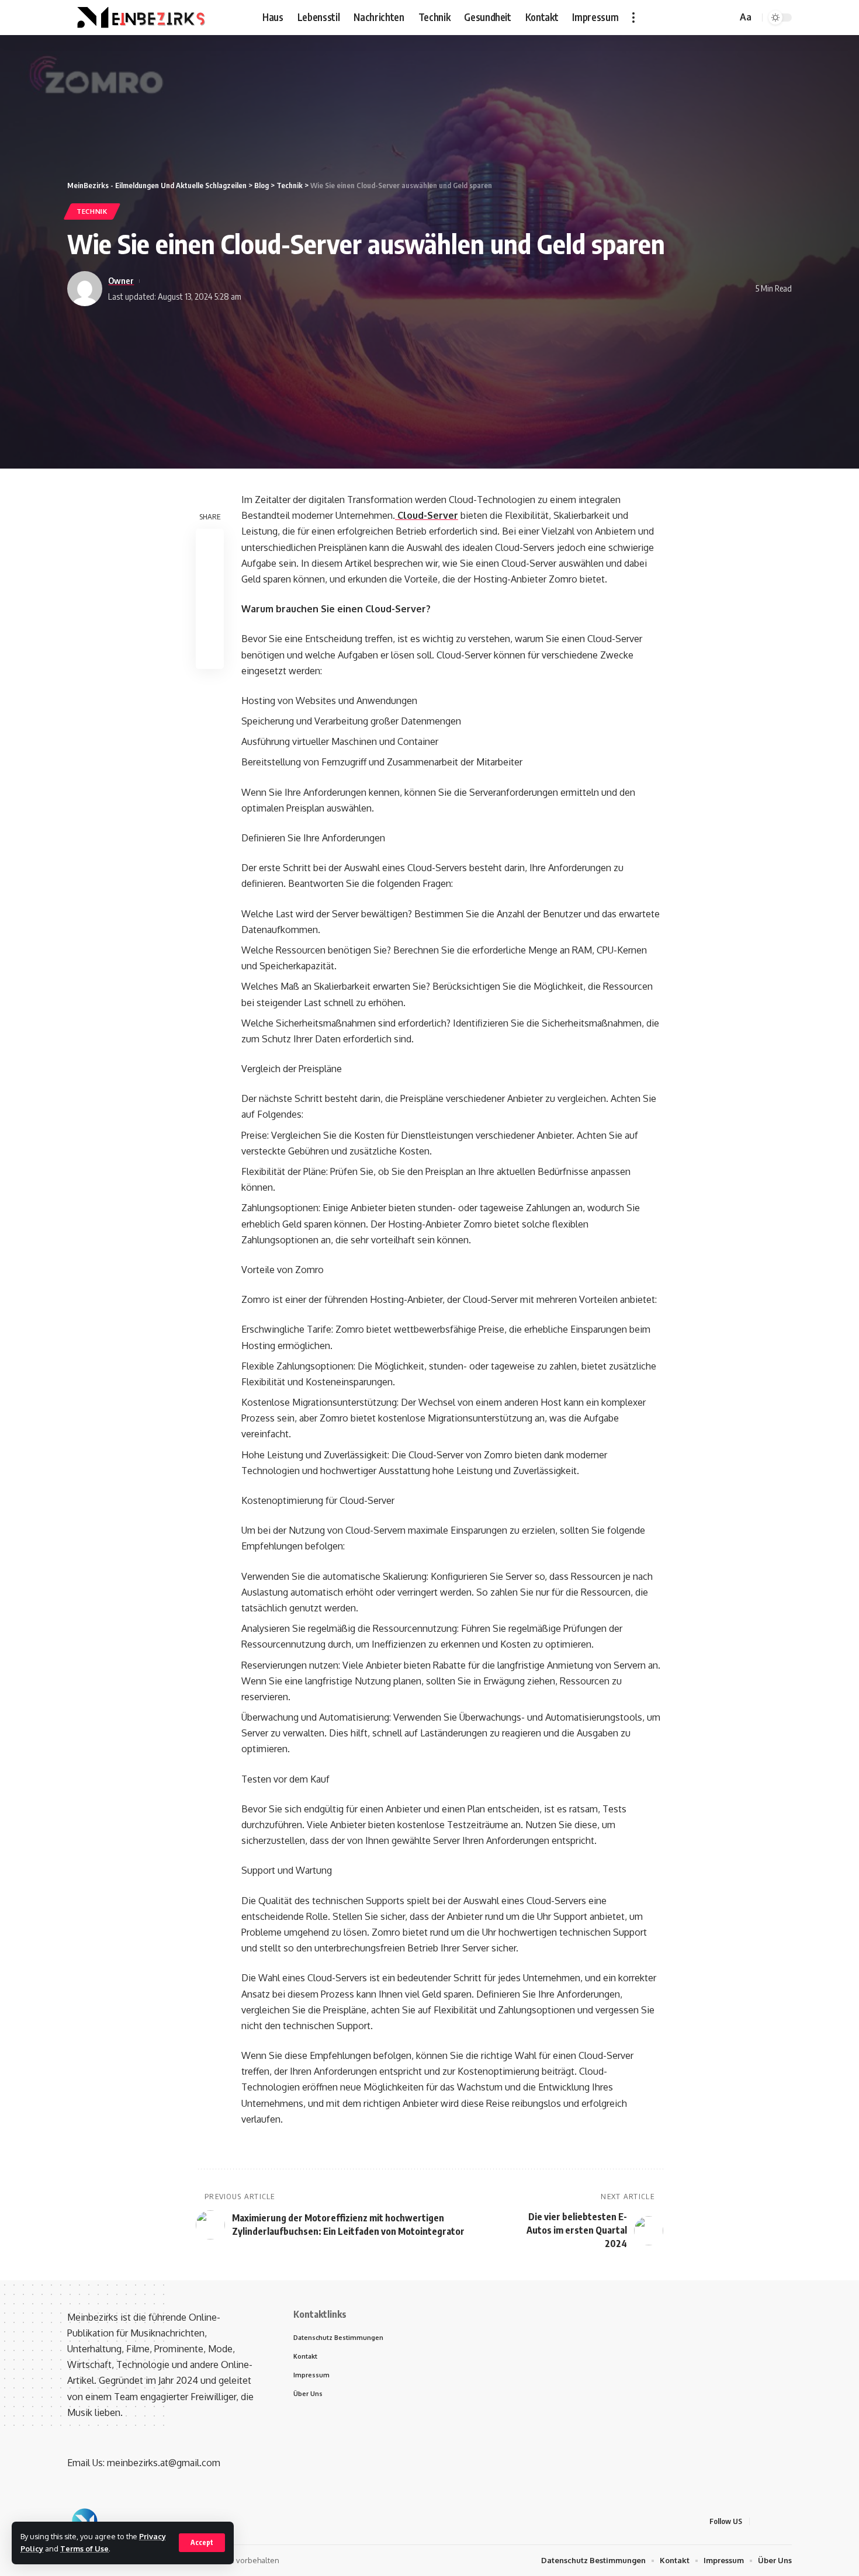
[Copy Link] (210, 599)
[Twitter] (697, 17)
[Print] (210, 627)
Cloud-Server (427, 515)
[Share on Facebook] (210, 543)
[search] (726, 18)
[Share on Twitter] (210, 571)
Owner (121, 280)
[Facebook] (684, 17)
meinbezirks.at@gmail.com (164, 2463)
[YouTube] (709, 17)
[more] (633, 18)
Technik (92, 211)
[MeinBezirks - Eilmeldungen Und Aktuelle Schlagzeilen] (139, 18)
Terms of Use (84, 2549)
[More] (210, 655)
